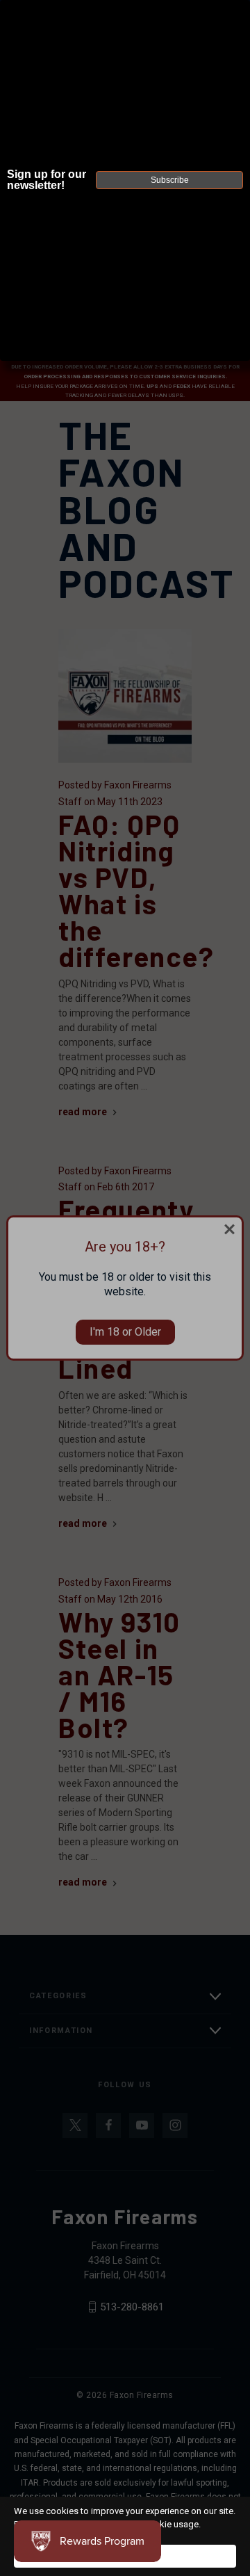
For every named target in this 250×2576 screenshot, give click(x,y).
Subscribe (170, 180)
